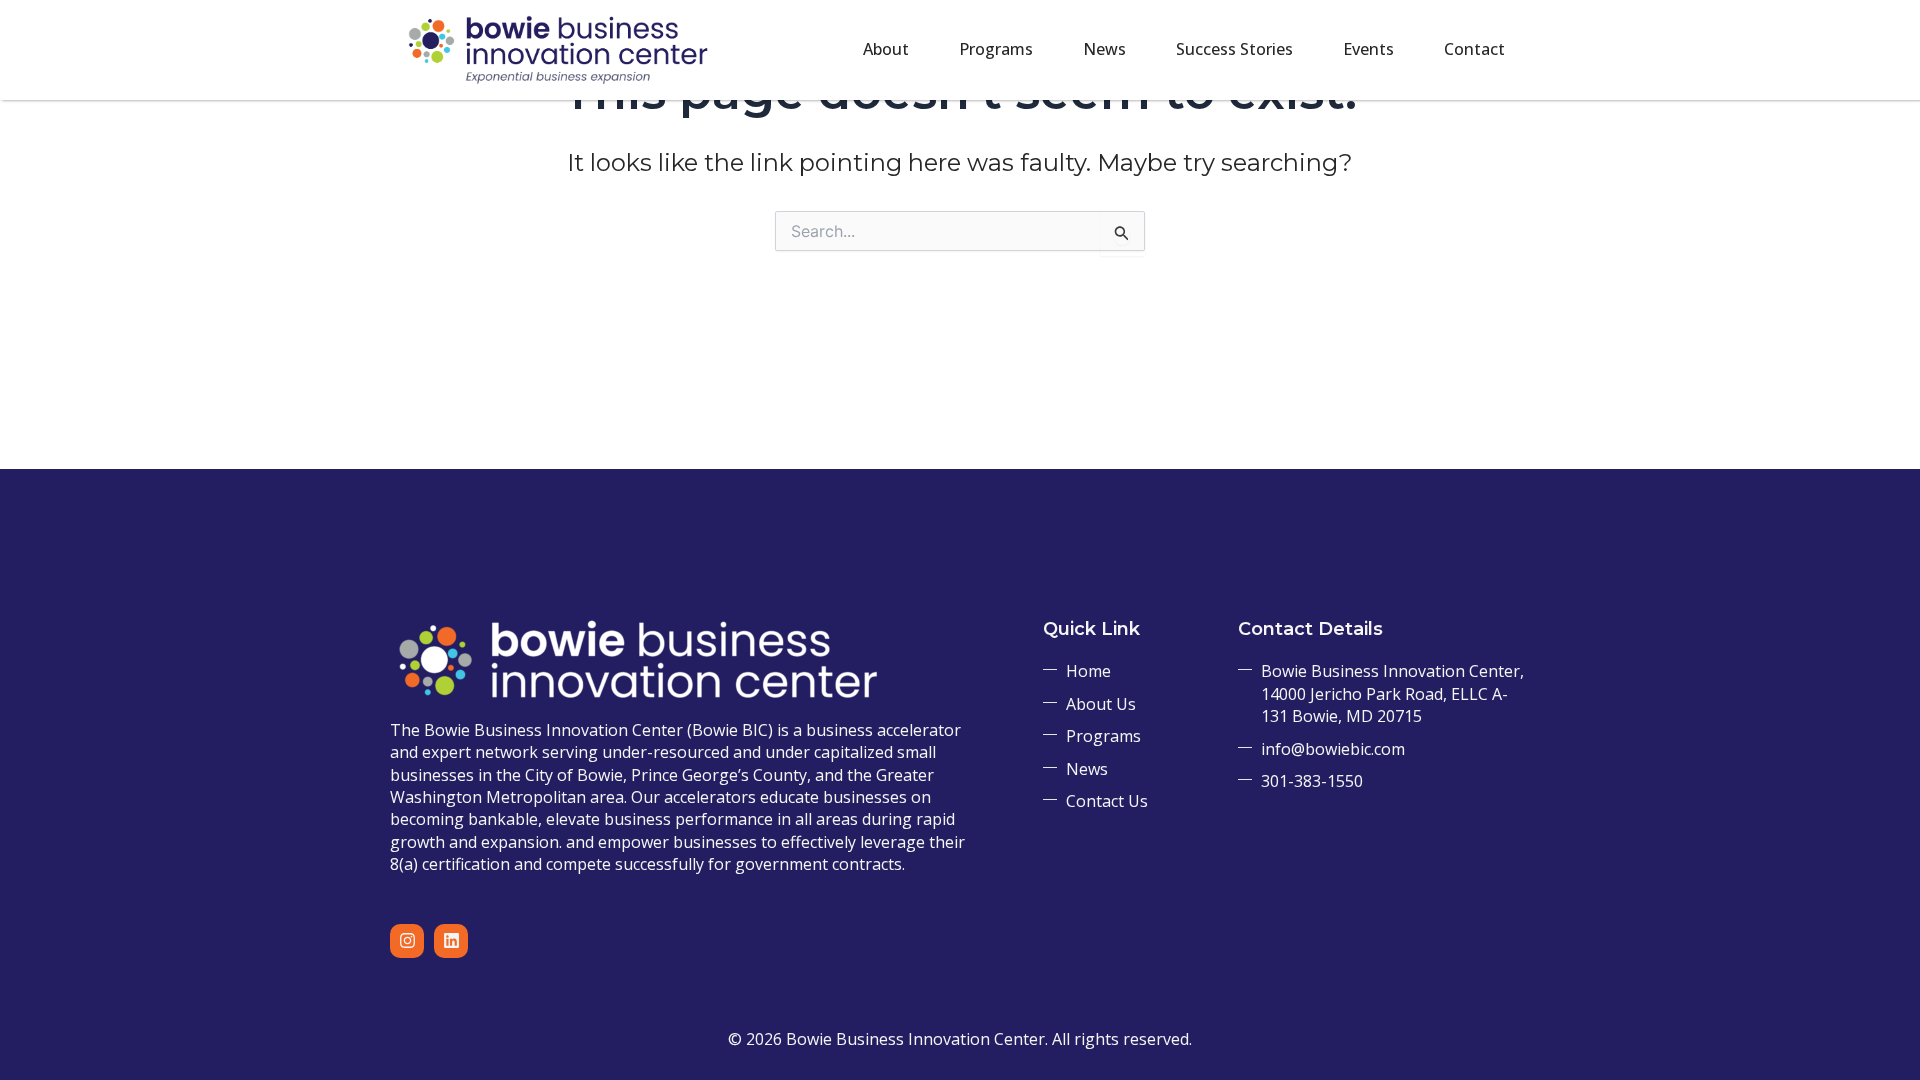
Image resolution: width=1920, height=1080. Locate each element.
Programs (996, 49)
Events (1368, 49)
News (1104, 49)
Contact (1474, 49)
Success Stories (1234, 49)
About (886, 49)
